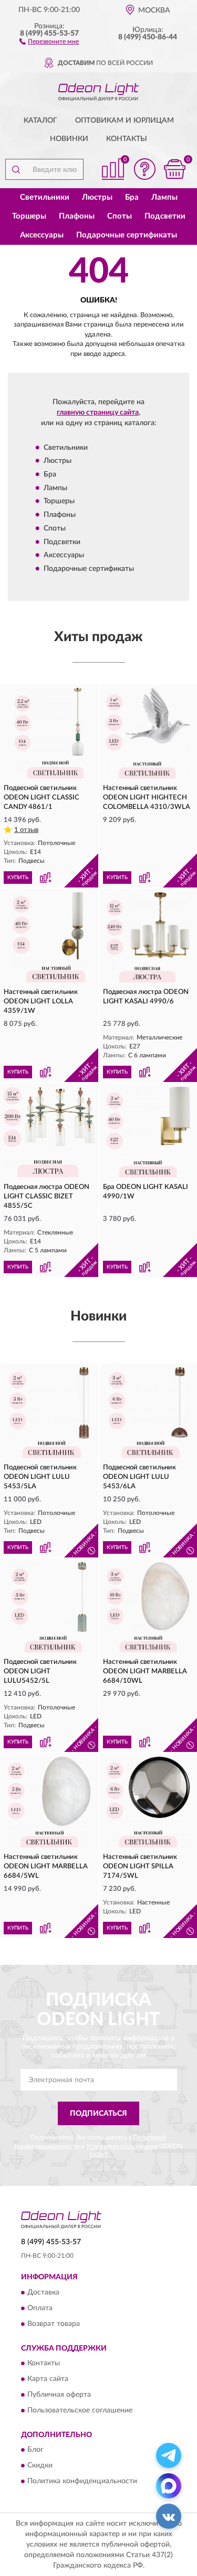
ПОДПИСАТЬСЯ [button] (98, 2114)
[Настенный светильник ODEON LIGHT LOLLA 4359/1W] (49, 938)
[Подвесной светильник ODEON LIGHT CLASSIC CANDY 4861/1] (49, 733)
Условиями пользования (122, 2146)
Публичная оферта (59, 2395)
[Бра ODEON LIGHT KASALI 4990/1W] (148, 1132)
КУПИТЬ (18, 878)
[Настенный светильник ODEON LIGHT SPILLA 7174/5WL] (148, 1802)
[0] (174, 169)
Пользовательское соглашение (80, 2410)
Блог (35, 2450)
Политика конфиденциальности (82, 2482)
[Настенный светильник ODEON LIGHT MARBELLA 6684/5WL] (49, 1802)
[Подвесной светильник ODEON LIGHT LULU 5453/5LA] (49, 1413)
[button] (49, 41)
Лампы (164, 197)
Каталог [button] (40, 121)
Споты (120, 216)
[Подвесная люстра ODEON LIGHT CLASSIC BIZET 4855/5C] (49, 1132)
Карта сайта (48, 2379)
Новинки (69, 139)
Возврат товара (54, 2324)
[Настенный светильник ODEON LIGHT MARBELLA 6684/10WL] (148, 1608)
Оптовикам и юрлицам (125, 121)
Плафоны (77, 216)
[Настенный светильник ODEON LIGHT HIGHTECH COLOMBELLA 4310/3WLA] (148, 733)
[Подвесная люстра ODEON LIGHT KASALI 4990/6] (148, 938)
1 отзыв (26, 830)
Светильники (45, 197)
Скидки (40, 2466)
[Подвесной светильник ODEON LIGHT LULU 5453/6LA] (148, 1413)
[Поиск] (16, 169)
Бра (132, 197)
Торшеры (29, 216)
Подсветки (165, 216)
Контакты (127, 139)
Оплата (40, 2308)
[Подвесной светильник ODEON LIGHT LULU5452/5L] (49, 1608)
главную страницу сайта (98, 413)
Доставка (43, 2292)
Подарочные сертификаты (127, 235)
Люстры (97, 197)
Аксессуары (42, 235)
